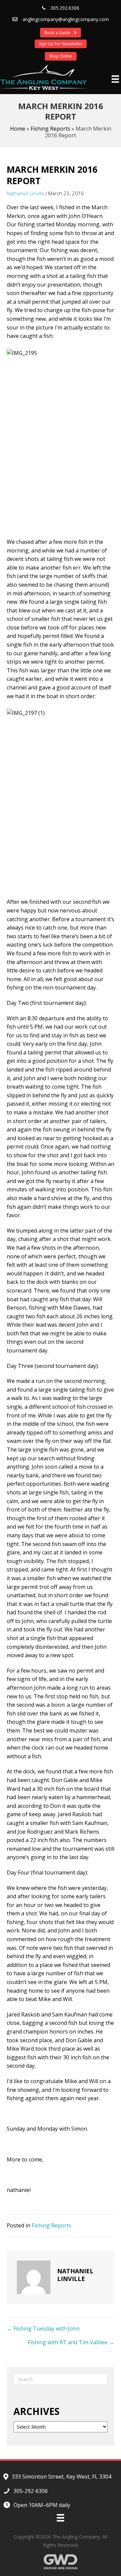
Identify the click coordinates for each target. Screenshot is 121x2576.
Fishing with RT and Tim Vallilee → (71, 2342)
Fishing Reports (50, 129)
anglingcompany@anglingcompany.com (66, 19)
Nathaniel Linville (26, 193)
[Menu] (115, 79)
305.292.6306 (65, 8)
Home (18, 129)
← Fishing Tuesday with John (43, 2329)
